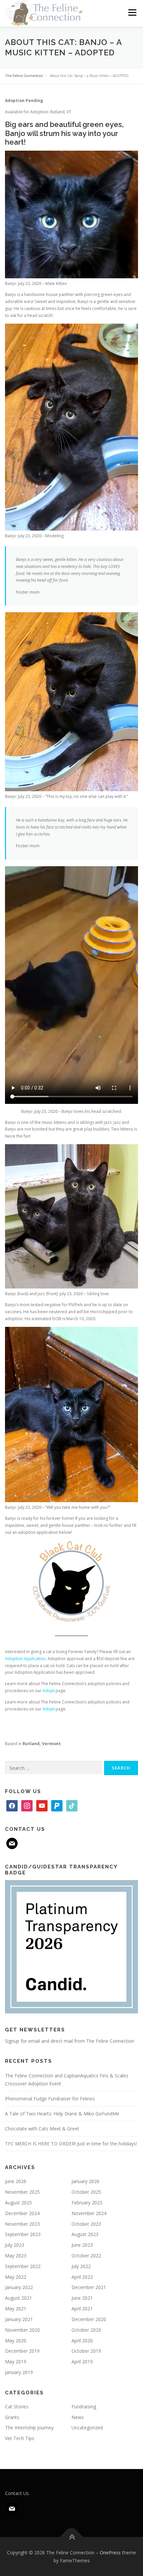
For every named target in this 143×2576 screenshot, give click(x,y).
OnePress (110, 2553)
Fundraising (84, 2407)
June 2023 (82, 2245)
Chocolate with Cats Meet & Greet (42, 2129)
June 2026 (16, 2181)
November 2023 (22, 2224)
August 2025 (18, 2203)
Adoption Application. (26, 1659)
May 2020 (16, 2341)
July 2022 (81, 2266)
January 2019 (19, 2372)
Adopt (49, 1691)
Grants (12, 2417)
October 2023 (86, 2224)
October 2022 (86, 2256)
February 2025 (87, 2203)
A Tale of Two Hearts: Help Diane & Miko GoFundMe (62, 2114)
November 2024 (89, 2213)
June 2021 (82, 2298)
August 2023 (85, 2234)
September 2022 (23, 2266)
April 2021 (82, 2309)
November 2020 (22, 2330)
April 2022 (82, 2277)
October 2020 (86, 2330)
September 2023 (23, 2234)
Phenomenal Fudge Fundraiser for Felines (50, 2099)
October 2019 (86, 2351)
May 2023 (16, 2256)
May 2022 (16, 2277)
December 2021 (89, 2287)
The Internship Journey (29, 2428)
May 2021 (16, 2309)
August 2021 (18, 2298)
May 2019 (16, 2362)
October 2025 (86, 2192)
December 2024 (22, 2213)
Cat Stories (17, 2407)
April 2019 (82, 2362)
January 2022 (19, 2287)
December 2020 (89, 2319)
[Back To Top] (72, 2537)
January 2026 (85, 2181)
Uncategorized (87, 2428)
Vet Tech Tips (20, 2438)
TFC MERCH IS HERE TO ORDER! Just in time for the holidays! (71, 2144)
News (78, 2417)
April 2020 (82, 2341)
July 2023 (15, 2245)
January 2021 (19, 2319)
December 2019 (22, 2351)
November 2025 (22, 2192)
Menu (132, 12)
